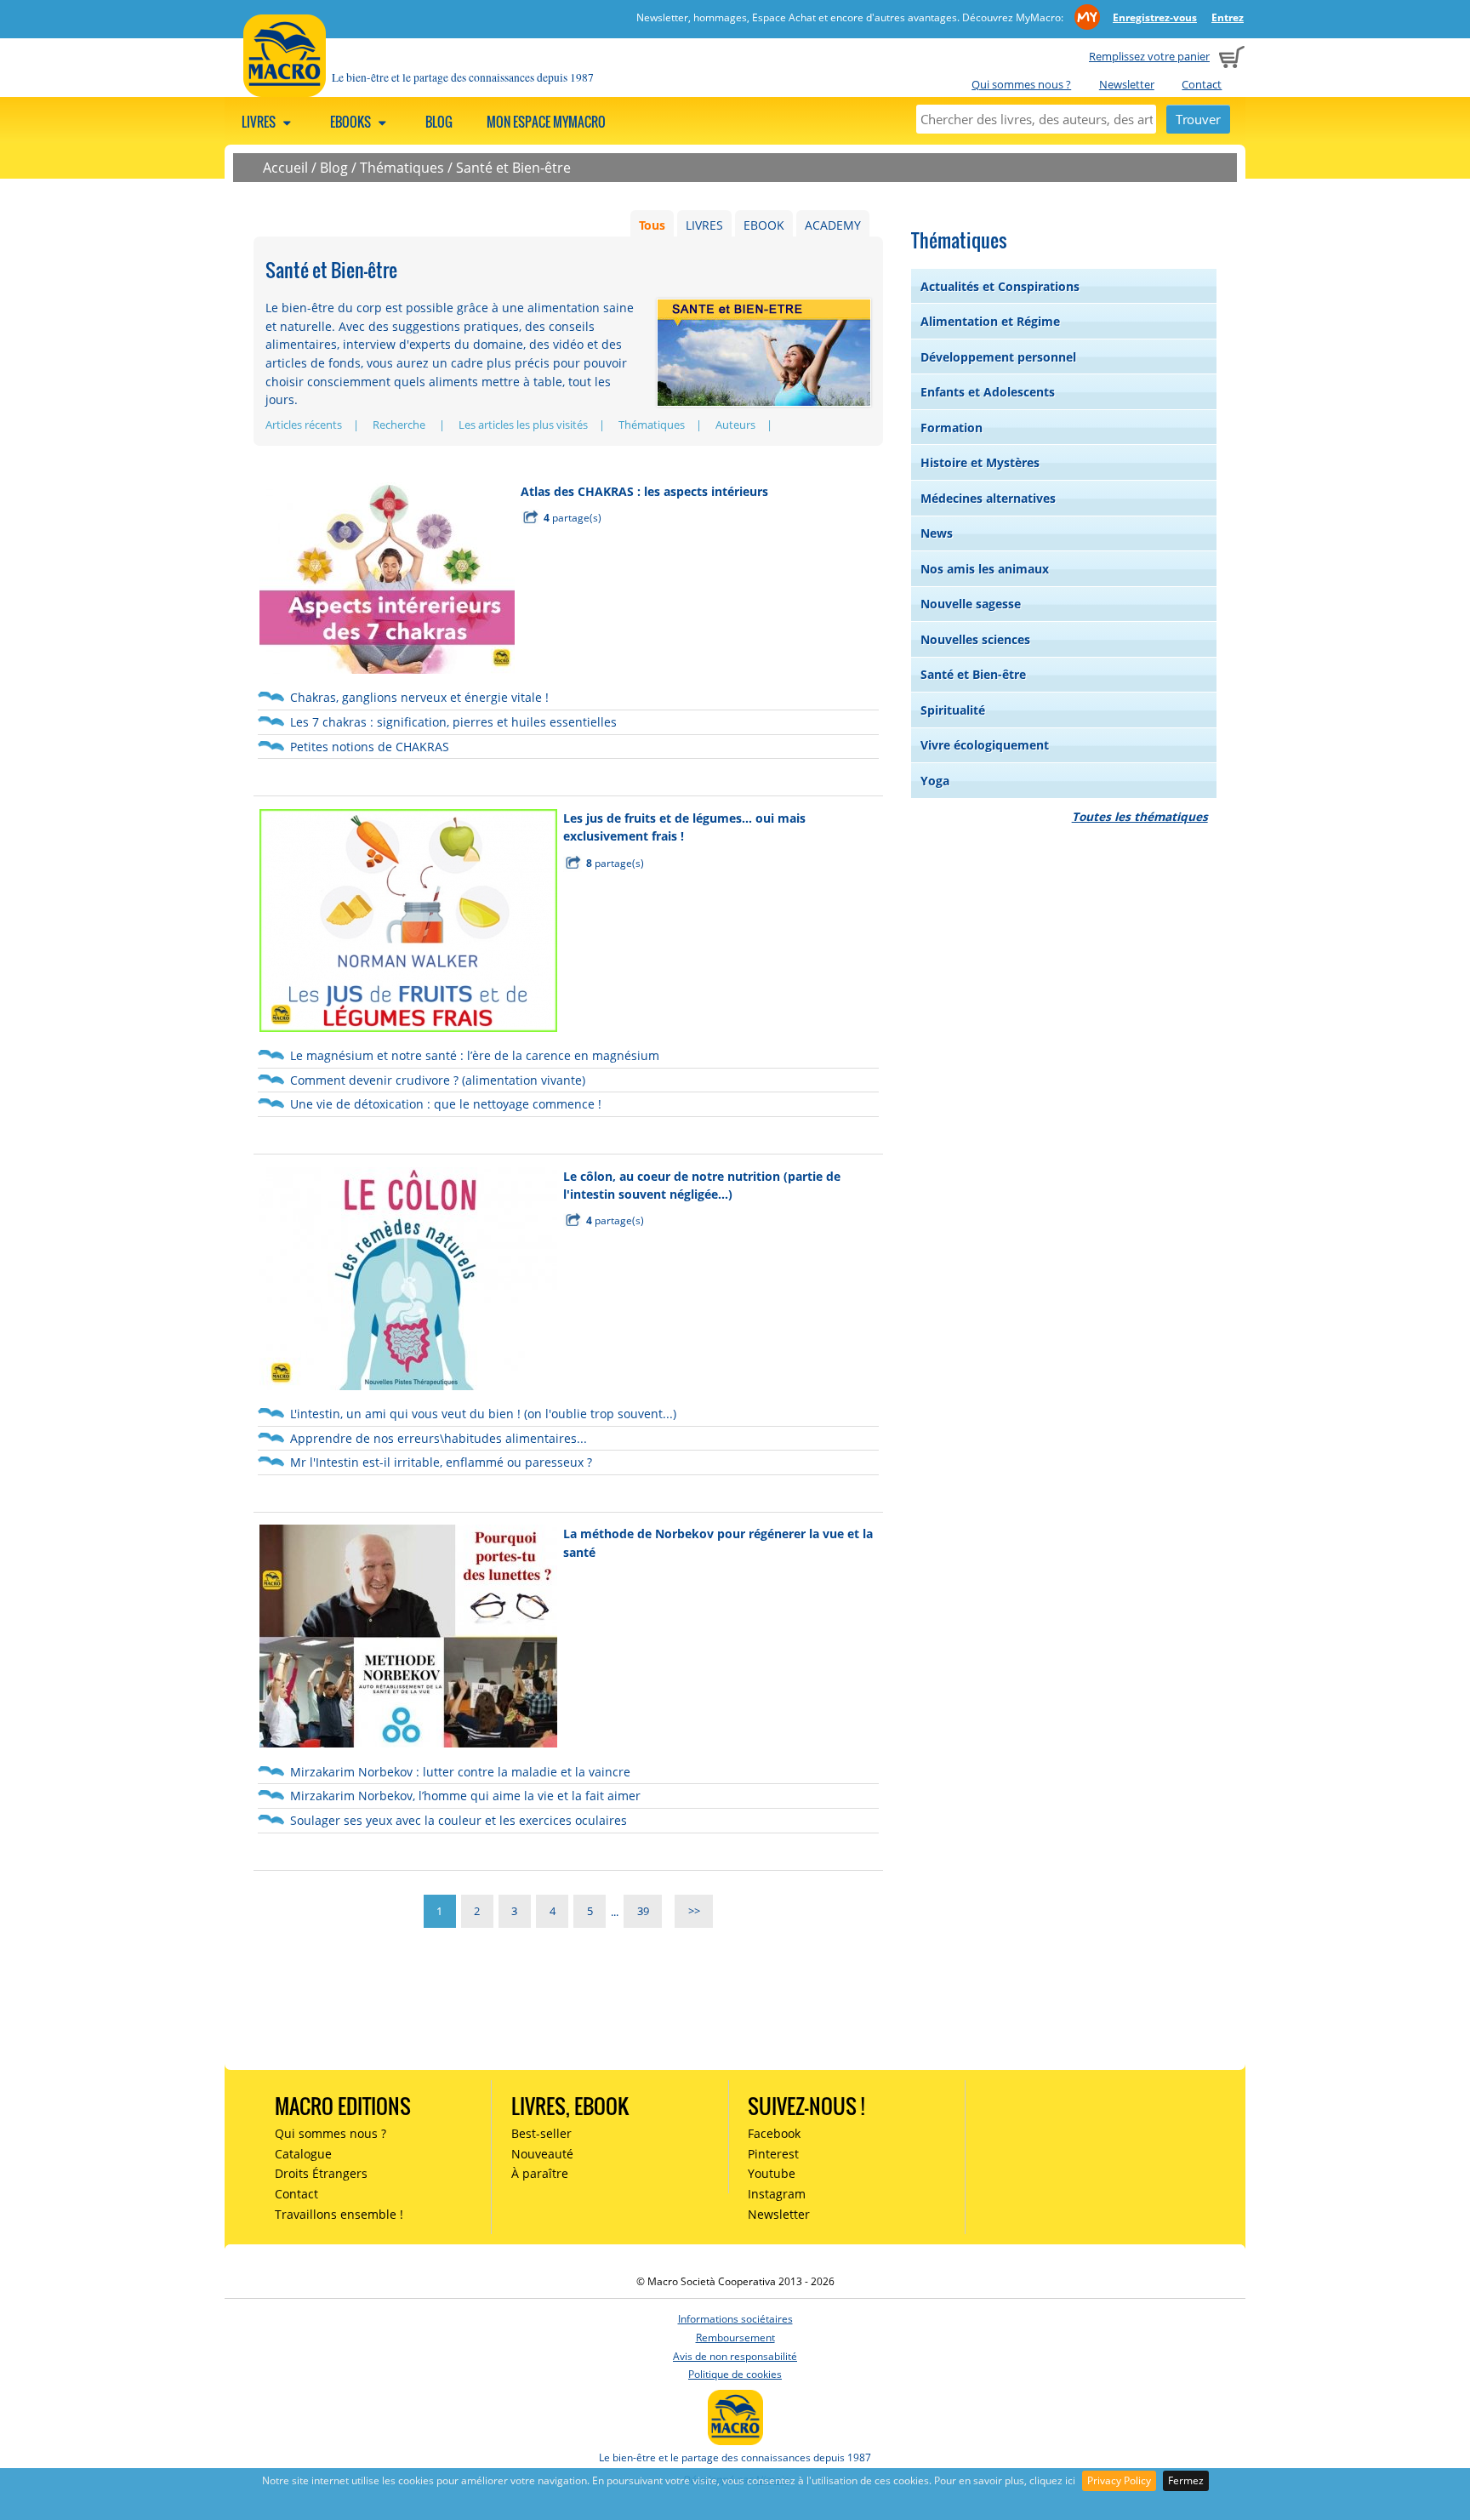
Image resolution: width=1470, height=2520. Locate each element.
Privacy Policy (1119, 2480)
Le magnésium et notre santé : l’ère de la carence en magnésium (475, 1055)
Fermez (1186, 2480)
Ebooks (352, 122)
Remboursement (735, 2338)
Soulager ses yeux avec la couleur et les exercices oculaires (459, 1820)
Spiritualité (953, 710)
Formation (952, 428)
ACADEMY (833, 225)
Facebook (774, 2133)
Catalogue (303, 2154)
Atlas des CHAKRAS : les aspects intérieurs (644, 491)
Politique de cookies (735, 2374)
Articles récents (304, 425)
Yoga (935, 781)
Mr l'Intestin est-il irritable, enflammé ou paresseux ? (441, 1462)
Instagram (777, 2194)
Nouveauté (542, 2154)
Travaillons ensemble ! (339, 2214)
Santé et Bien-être (513, 168)
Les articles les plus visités (523, 425)
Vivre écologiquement (985, 745)
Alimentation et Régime (990, 321)
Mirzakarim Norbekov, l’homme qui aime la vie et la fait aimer (465, 1796)
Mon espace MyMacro (546, 122)
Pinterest (773, 2154)
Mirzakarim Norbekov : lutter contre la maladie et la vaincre (460, 1772)
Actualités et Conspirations (1000, 286)
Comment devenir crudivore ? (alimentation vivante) (438, 1080)
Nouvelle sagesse (971, 604)
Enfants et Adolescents (988, 392)
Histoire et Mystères (980, 462)
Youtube (772, 2173)
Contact (1202, 84)
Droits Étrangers (321, 2173)
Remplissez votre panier (1149, 56)
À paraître (540, 2173)
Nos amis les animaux (985, 569)
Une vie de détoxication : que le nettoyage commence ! (446, 1104)
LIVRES (704, 225)
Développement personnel (998, 357)
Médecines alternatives (988, 498)
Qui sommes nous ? (1021, 84)
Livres (260, 122)
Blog (439, 122)
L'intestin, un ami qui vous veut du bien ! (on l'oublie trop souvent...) (483, 1414)
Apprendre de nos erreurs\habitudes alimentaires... (439, 1438)
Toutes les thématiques (1140, 816)
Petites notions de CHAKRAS (370, 747)
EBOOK (764, 225)
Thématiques (402, 168)
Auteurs (735, 425)
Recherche (400, 425)
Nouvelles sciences (975, 639)
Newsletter (1127, 84)
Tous (652, 225)
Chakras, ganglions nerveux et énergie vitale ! (419, 697)
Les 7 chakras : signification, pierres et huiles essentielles (453, 722)
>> (694, 1912)
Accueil (285, 168)
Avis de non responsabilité (735, 2356)
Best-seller (541, 2133)
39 (643, 1912)
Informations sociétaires (735, 2319)
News (937, 533)
